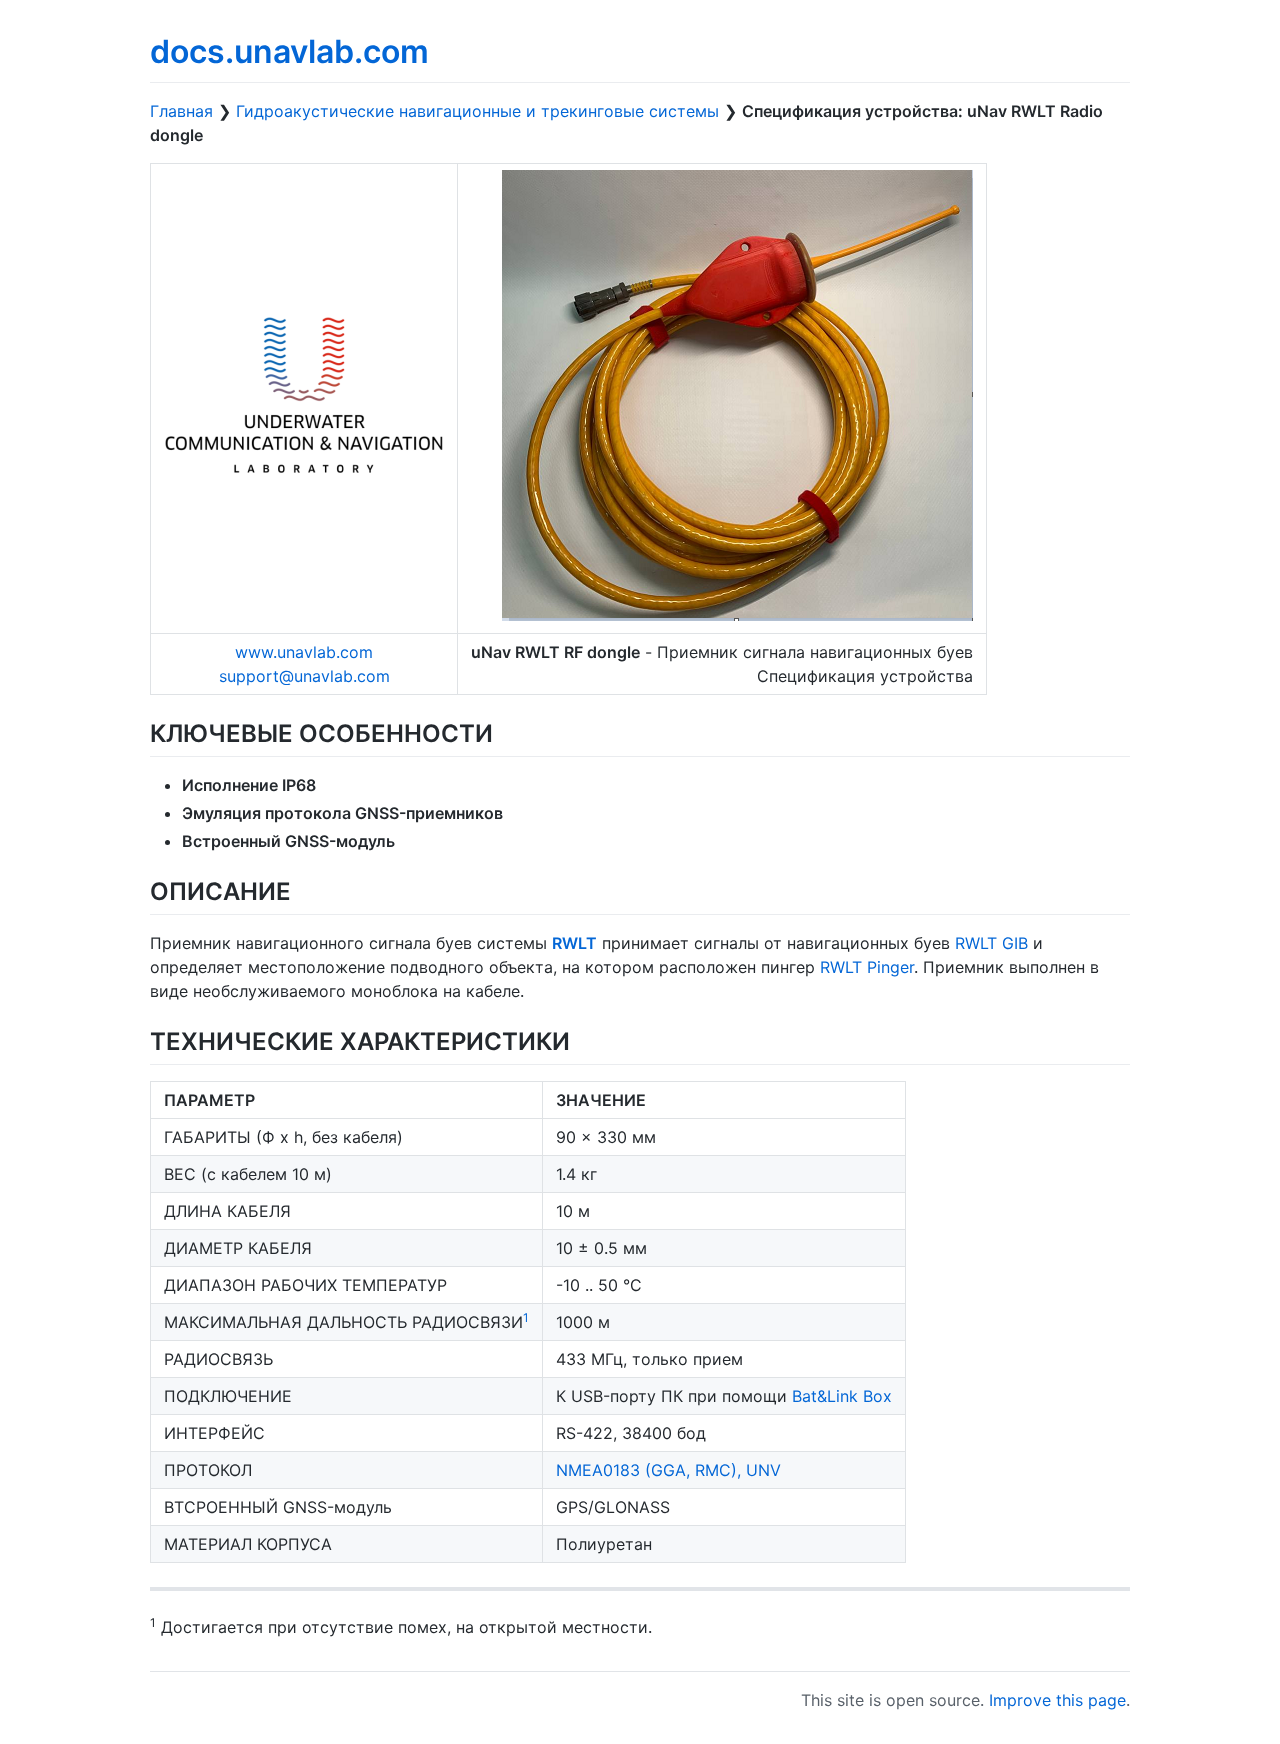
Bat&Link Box (842, 1396)
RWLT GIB (991, 943)
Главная (181, 111)
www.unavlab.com (304, 652)
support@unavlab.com (304, 676)
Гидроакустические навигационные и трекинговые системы (477, 111)
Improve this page (1057, 1700)
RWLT (574, 943)
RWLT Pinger (867, 967)
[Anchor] (505, 731)
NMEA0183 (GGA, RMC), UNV (668, 1470)
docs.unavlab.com (289, 51)
